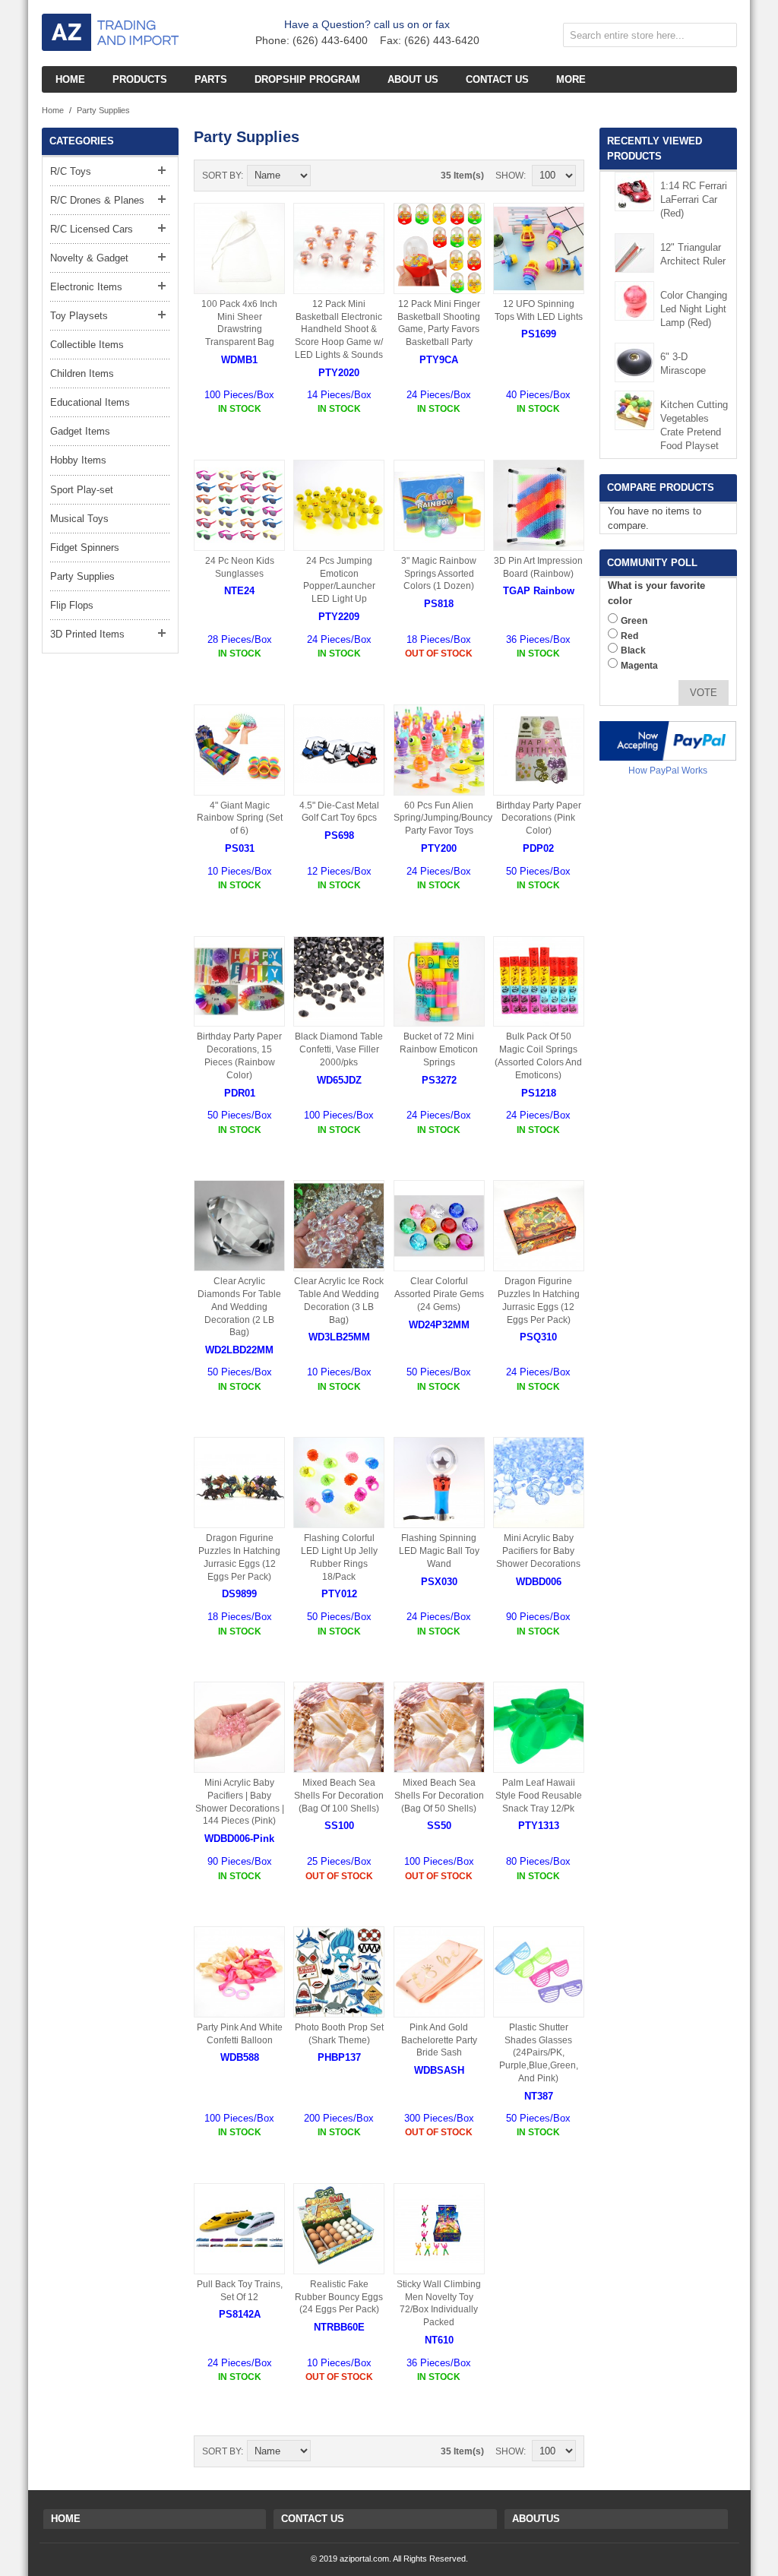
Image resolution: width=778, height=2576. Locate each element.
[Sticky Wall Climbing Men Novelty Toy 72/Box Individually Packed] (439, 2229)
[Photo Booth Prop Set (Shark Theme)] (339, 1972)
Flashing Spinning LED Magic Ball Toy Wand (439, 1551)
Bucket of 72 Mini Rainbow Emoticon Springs (439, 1049)
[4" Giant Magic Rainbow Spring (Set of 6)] (239, 750)
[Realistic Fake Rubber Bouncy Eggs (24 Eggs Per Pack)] (339, 2229)
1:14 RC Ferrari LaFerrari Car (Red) (694, 199)
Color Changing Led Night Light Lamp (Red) (694, 309)
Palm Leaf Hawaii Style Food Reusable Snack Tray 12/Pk (539, 1796)
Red (629, 636)
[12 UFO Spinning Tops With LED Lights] (539, 248)
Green (634, 621)
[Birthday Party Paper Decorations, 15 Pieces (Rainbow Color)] (239, 982)
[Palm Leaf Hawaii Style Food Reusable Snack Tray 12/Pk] (539, 1727)
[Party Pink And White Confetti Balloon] (239, 1972)
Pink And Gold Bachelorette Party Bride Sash (439, 2040)
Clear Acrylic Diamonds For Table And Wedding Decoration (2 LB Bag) (239, 1307)
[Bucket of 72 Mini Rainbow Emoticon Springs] (439, 982)
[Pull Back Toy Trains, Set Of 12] (239, 2229)
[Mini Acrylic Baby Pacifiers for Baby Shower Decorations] (539, 1483)
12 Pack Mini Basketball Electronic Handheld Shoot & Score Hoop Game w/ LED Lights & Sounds (339, 329)
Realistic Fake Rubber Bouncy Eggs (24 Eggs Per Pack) (339, 2297)
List (378, 176)
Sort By (221, 176)
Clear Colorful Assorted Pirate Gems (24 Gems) (439, 1294)
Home (53, 110)
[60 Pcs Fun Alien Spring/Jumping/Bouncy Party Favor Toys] (439, 750)
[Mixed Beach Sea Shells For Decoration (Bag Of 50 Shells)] (439, 1727)
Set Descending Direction (324, 176)
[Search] (722, 38)
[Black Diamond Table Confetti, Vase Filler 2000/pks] (339, 982)
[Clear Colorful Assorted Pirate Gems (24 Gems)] (439, 1226)
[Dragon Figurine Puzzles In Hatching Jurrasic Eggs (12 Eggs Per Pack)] (539, 1226)
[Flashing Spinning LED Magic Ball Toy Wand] (439, 1483)
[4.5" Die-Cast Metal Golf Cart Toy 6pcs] (339, 750)
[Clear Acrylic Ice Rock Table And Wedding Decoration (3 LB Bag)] (339, 1226)
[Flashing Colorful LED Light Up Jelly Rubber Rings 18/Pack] (339, 1483)
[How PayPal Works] (668, 741)
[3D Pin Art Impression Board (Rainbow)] (539, 505)
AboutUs (536, 2519)
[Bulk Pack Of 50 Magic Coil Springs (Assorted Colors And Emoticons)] (539, 982)
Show (509, 176)
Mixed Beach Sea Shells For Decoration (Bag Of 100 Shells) (339, 1796)
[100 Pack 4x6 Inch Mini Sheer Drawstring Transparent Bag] (239, 248)
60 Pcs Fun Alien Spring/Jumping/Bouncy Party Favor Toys (443, 818)
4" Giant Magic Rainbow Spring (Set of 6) (240, 818)
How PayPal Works (668, 771)
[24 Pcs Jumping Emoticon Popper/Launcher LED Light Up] (339, 505)
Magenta (639, 666)
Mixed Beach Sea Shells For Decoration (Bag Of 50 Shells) (439, 1796)
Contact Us (313, 2519)
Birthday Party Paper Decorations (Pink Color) (539, 818)
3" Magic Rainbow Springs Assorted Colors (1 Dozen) (439, 574)
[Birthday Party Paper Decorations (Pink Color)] (539, 750)
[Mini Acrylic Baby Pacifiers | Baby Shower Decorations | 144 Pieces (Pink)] (239, 1727)
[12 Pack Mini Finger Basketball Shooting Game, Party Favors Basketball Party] (439, 248)
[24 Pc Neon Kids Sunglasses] (239, 505)
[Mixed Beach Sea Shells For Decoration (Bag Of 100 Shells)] (339, 1727)
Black (633, 650)
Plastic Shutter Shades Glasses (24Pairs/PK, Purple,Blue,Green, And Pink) (539, 2053)
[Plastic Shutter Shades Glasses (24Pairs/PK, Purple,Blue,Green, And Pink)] (539, 1972)
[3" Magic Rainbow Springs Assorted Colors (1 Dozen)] (439, 505)
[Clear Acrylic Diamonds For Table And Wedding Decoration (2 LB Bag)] (239, 1226)
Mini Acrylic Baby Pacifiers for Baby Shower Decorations (538, 1551)
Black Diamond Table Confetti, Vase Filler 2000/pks (339, 1049)
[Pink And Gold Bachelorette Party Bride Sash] (439, 1972)
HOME (66, 2519)
